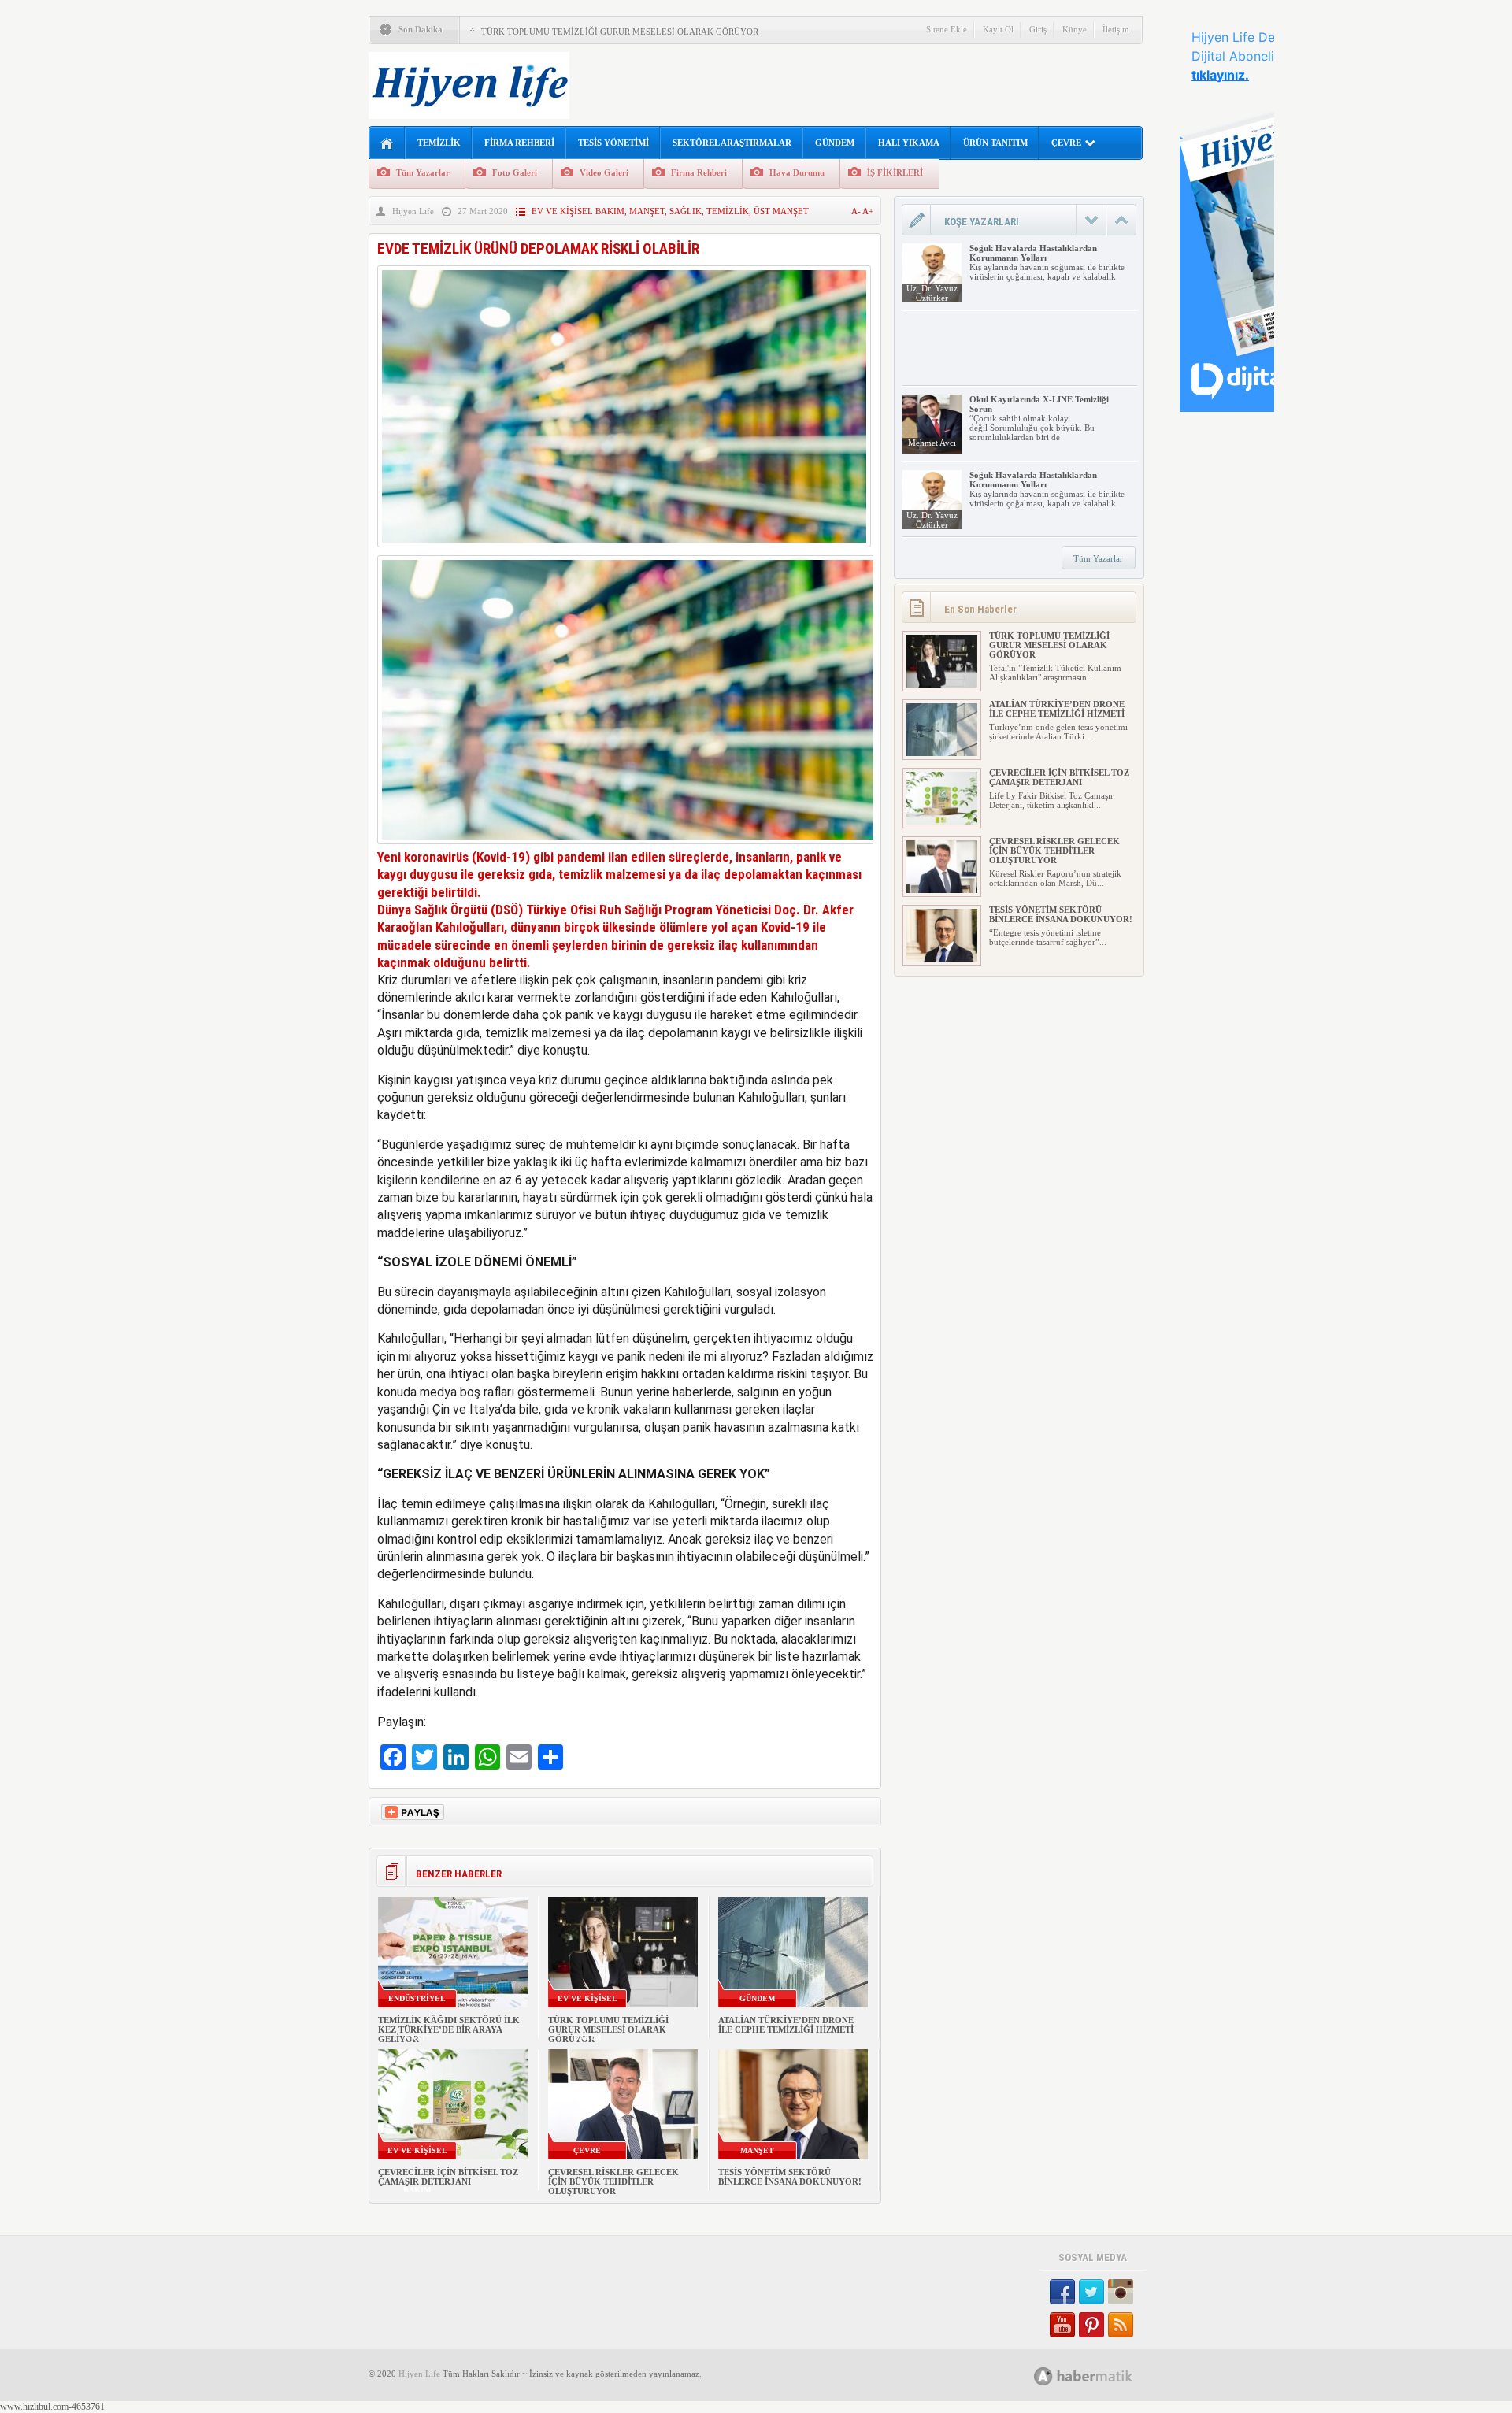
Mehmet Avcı (932, 443)
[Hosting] (1043, 2376)
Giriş (1038, 29)
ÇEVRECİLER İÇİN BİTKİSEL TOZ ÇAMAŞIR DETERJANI (448, 2177)
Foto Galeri (515, 172)
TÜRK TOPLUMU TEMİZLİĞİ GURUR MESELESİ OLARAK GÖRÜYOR (620, 32)
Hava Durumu (797, 172)
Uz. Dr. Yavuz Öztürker (932, 293)
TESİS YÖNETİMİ (613, 143)
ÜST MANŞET (781, 211)
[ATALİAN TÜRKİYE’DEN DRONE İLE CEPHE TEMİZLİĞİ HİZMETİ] (942, 753)
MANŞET (647, 211)
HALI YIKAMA (909, 143)
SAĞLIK (686, 211)
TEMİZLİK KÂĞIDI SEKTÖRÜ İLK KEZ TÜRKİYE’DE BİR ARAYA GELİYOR (449, 2029)
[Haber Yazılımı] (1101, 2376)
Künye (1075, 29)
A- (857, 211)
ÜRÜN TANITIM (995, 143)
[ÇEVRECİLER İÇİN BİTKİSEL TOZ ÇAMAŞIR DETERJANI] (942, 821)
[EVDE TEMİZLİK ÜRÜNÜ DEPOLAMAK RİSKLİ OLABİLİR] (624, 551)
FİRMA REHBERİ (519, 143)
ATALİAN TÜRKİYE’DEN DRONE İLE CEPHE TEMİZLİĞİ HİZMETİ (786, 2025)
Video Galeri (604, 172)
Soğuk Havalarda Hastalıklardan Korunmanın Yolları (1033, 253)
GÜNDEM (835, 143)
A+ (868, 211)
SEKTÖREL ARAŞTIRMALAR (732, 143)
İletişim (1116, 29)
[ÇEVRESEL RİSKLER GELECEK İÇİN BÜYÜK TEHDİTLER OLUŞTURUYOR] (942, 890)
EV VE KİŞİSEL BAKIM (578, 211)
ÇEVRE (1066, 143)
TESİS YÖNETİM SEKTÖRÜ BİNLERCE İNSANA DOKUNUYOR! (790, 2177)
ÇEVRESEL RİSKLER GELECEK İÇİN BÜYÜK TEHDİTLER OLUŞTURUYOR (613, 2181)
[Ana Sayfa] (387, 144)
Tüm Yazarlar (423, 172)
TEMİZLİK (439, 143)
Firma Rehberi (699, 172)
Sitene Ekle (947, 29)
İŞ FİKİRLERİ (895, 172)
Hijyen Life (413, 211)
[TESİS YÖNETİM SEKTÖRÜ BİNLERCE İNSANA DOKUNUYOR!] (942, 958)
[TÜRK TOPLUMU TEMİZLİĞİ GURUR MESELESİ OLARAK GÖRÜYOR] (942, 684)
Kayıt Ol (998, 29)
